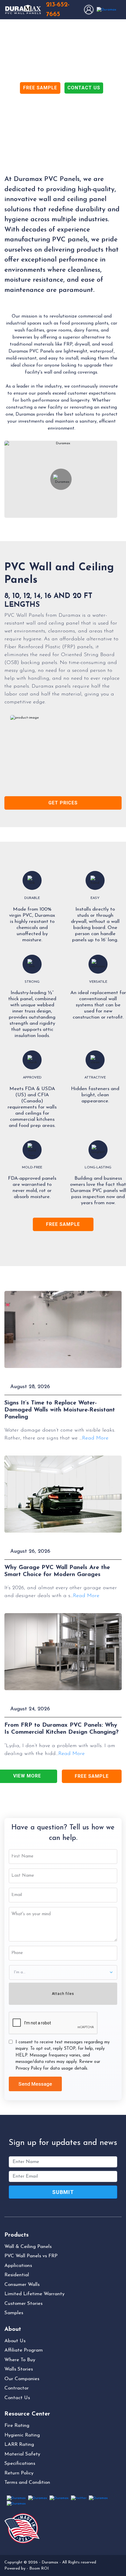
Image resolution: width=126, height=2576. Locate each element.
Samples (14, 2313)
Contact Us (17, 2398)
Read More (95, 1438)
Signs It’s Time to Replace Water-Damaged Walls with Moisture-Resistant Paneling (60, 1410)
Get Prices (63, 803)
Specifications (20, 2463)
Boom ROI (39, 2569)
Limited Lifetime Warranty (34, 2294)
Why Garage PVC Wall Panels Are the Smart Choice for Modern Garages (57, 1571)
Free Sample (92, 1776)
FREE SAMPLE (40, 88)
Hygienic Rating (22, 2435)
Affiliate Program (24, 2350)
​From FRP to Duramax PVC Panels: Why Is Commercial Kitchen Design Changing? (62, 1729)
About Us (15, 2341)
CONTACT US (84, 88)
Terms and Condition (27, 2482)
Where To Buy (20, 2360)
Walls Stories (19, 2369)
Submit (63, 2192)
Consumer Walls (22, 2285)
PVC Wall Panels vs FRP (31, 2256)
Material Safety (22, 2454)
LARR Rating (19, 2445)
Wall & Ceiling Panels (28, 2247)
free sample (63, 1224)
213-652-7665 (58, 10)
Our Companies (22, 2379)
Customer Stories (23, 2304)
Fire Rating (17, 2426)
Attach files (63, 1994)
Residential (17, 2275)
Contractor (17, 2388)
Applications (18, 2266)
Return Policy (19, 2473)
